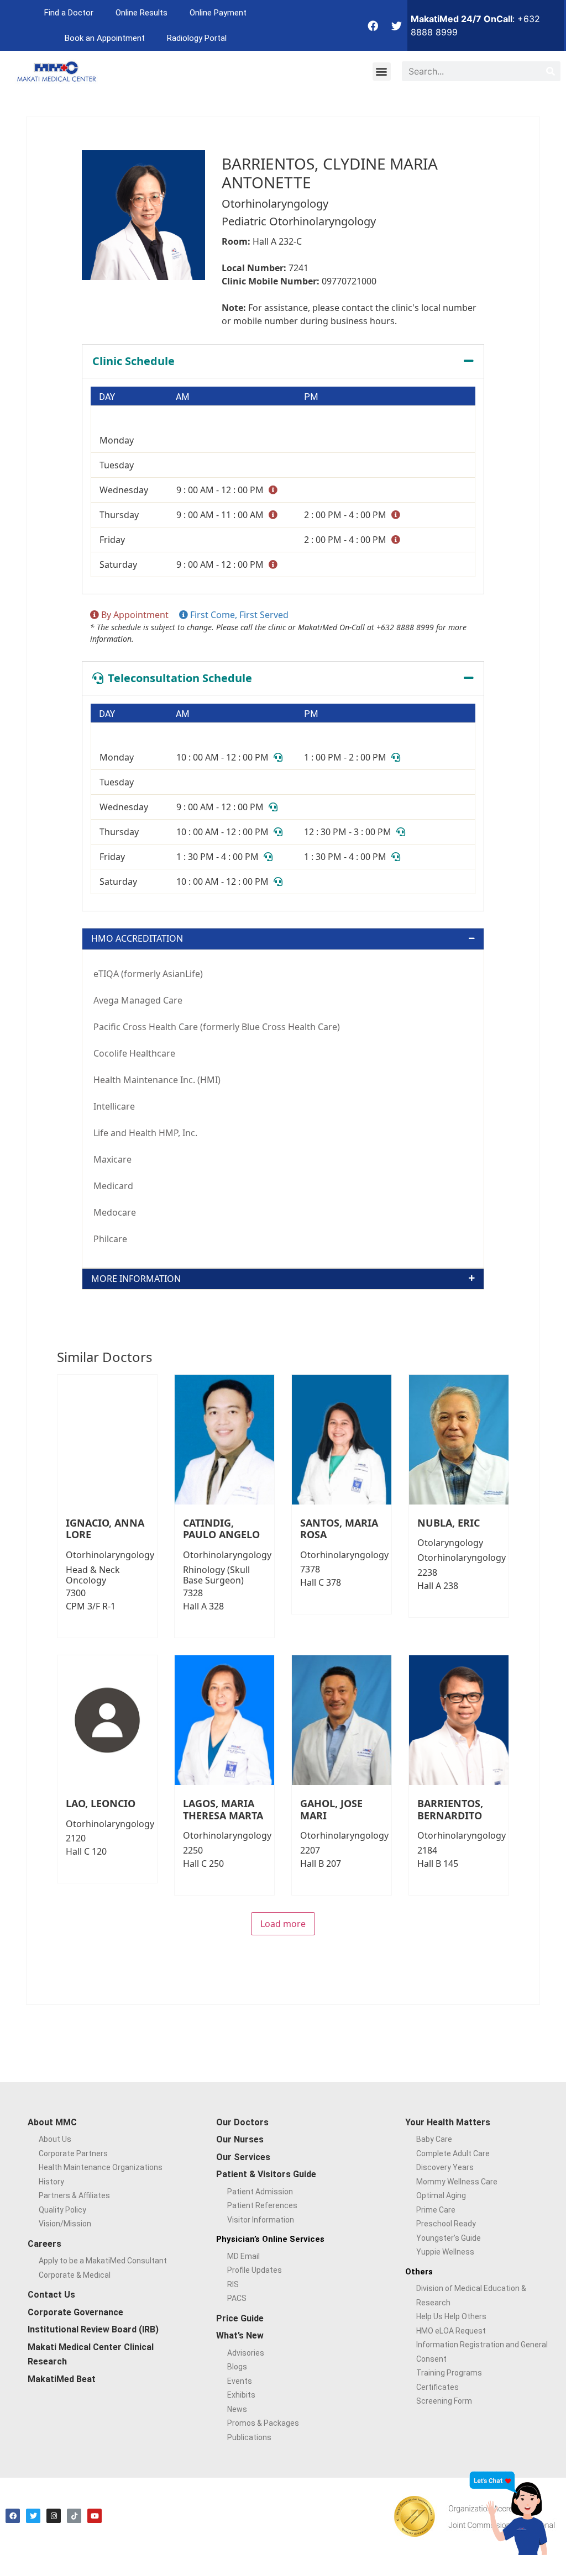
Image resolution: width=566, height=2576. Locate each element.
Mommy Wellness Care (457, 2182)
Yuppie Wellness (445, 2252)
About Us (55, 2139)
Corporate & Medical (75, 2275)
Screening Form (444, 2401)
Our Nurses (240, 2139)
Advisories (246, 2353)
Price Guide (240, 2318)
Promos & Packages (263, 2423)
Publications (249, 2437)
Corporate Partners (73, 2153)
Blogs (237, 2367)
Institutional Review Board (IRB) (93, 2329)
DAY (107, 397)
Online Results (141, 13)
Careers (44, 2244)
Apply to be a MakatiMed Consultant (103, 2261)
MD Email (243, 2256)
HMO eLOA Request (451, 2331)
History (51, 2182)
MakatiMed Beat (62, 2379)
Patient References (262, 2205)
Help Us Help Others (451, 2316)
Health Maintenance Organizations (101, 2167)
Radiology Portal (197, 38)
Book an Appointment (105, 38)
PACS (237, 2298)
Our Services (243, 2157)
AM (182, 397)
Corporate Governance (75, 2312)
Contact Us (51, 2295)
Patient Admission (260, 2192)
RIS (233, 2284)
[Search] (551, 71)
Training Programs (449, 2373)
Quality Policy (62, 2210)
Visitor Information (261, 2220)
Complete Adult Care (453, 2153)
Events (240, 2381)
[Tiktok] (74, 2516)
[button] (382, 72)
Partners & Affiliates (74, 2195)
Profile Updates (255, 2270)
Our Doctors (242, 2122)
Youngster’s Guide (449, 2238)
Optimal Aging (441, 2195)
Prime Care (436, 2210)
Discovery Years (445, 2167)
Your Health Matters (448, 2122)
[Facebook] (373, 25)
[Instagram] (54, 2516)
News (237, 2409)
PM (311, 397)
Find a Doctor (69, 13)
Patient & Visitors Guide (266, 2174)
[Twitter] (397, 25)
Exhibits (241, 2395)
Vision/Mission (65, 2224)
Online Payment (218, 13)
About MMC (52, 2122)
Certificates (437, 2387)
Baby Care (434, 2139)
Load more (283, 1924)
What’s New (240, 2335)
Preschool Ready (446, 2224)
